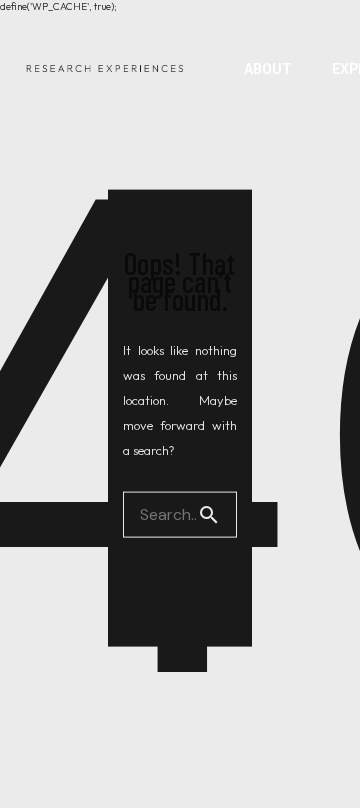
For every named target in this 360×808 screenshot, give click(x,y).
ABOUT (268, 69)
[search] (217, 514)
